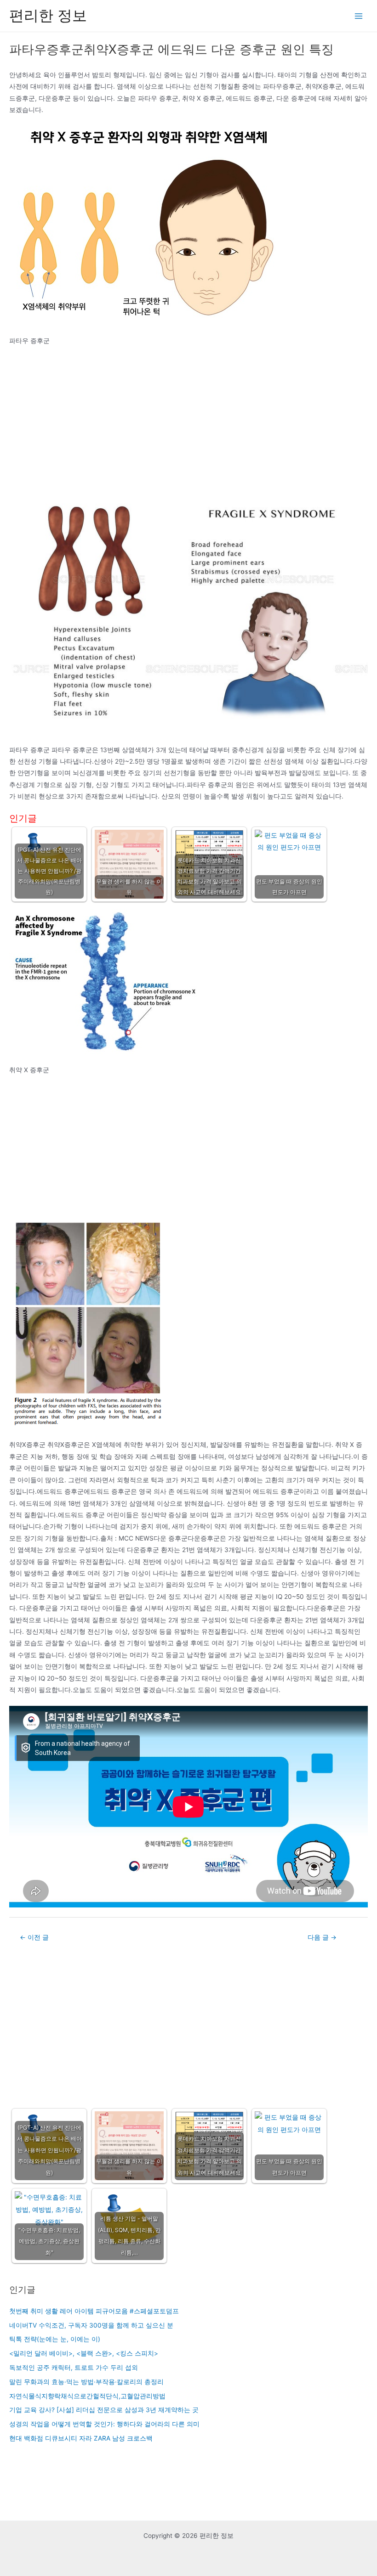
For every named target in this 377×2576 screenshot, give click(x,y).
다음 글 (322, 1937)
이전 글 (34, 1937)
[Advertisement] (188, 421)
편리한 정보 (48, 15)
